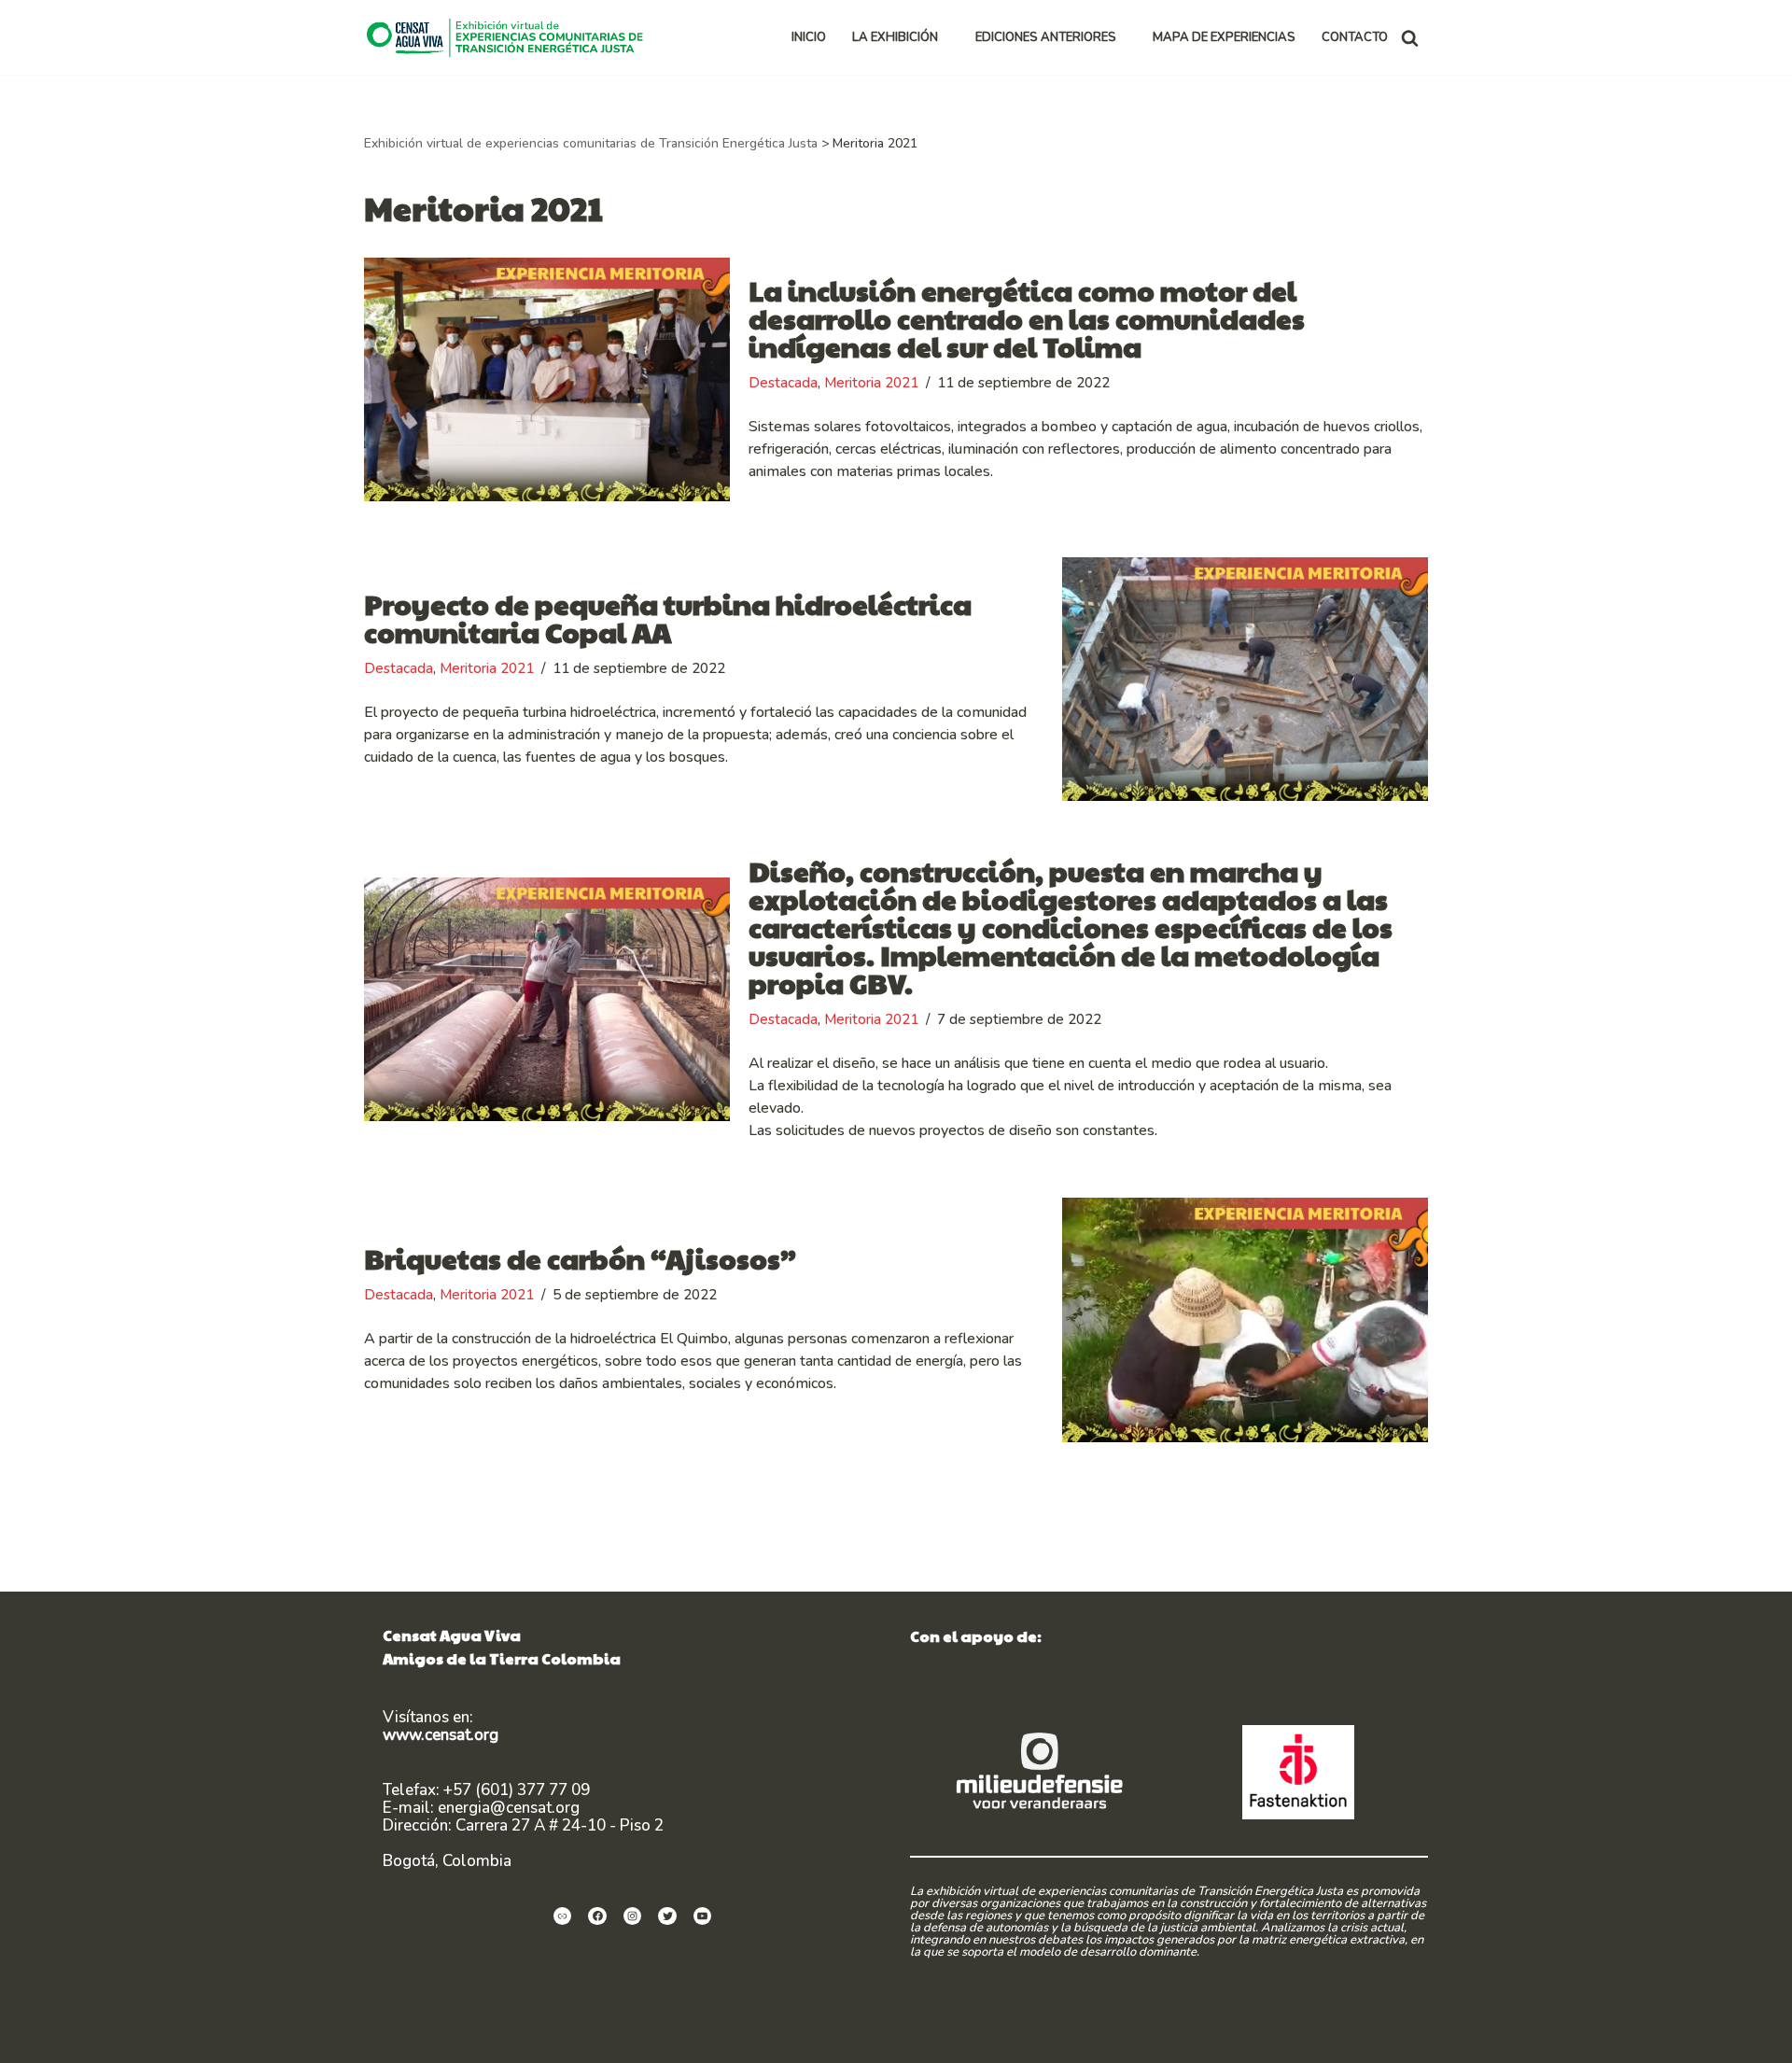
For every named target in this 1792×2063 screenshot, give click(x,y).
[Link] (563, 1916)
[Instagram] (633, 1916)
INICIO (809, 37)
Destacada (783, 383)
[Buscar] (1410, 38)
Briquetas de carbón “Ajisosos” (580, 1258)
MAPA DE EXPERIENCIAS (1224, 37)
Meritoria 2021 (871, 383)
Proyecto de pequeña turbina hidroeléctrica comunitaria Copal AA (668, 617)
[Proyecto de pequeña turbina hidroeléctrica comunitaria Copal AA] (1245, 679)
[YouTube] (703, 1916)
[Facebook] (597, 1916)
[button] (946, 38)
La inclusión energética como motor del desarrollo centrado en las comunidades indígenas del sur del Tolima (1027, 318)
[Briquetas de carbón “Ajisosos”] (1245, 1319)
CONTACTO (1355, 37)
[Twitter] (667, 1916)
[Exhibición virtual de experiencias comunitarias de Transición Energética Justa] (510, 37)
